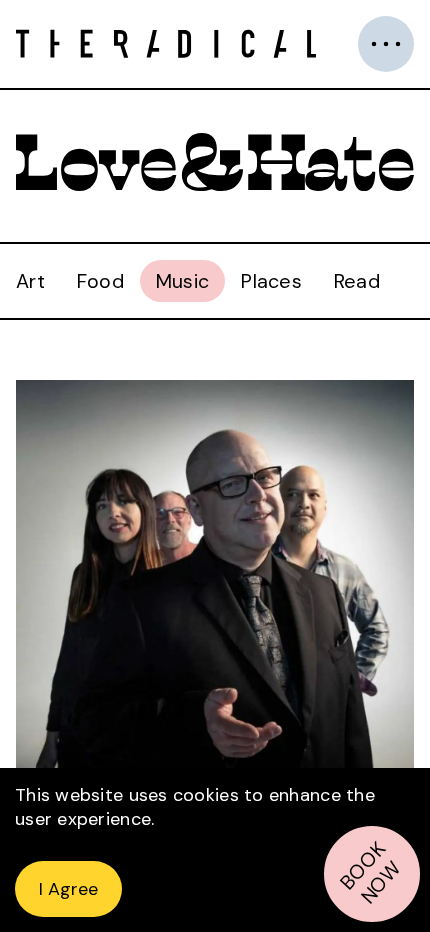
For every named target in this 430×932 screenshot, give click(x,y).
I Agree (68, 889)
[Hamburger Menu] (386, 44)
